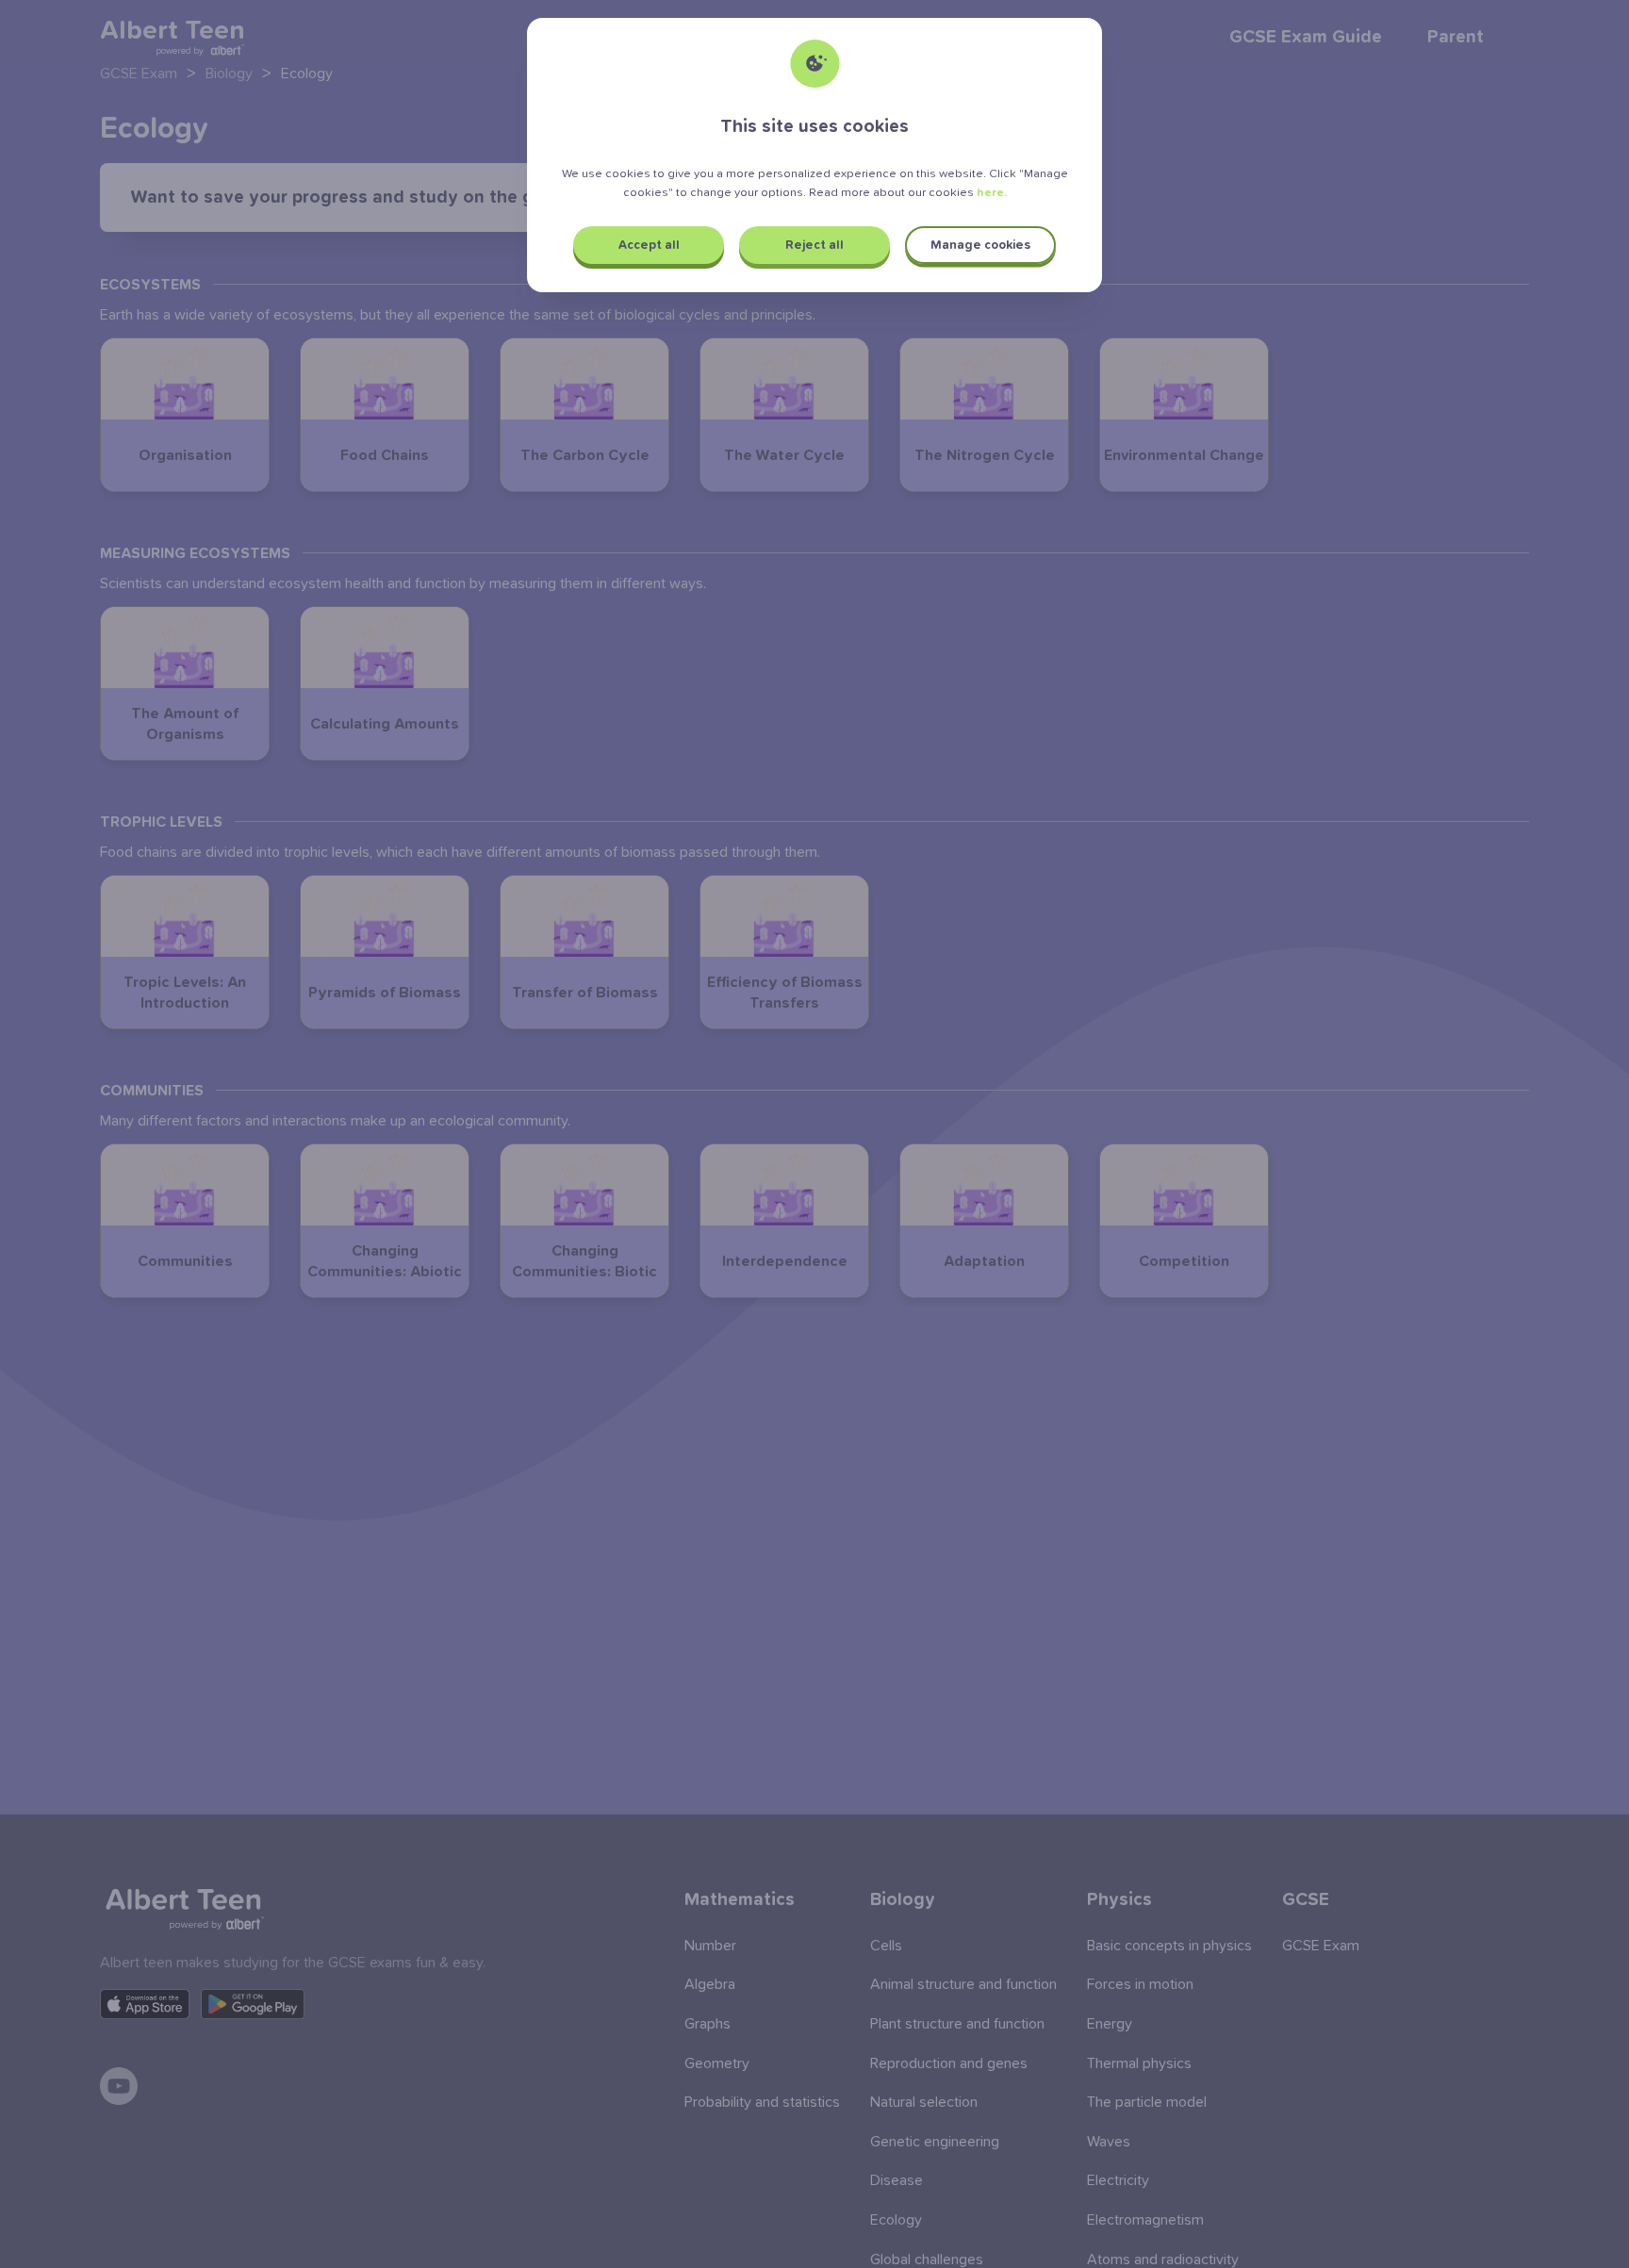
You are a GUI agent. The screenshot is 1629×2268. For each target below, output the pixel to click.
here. (992, 193)
